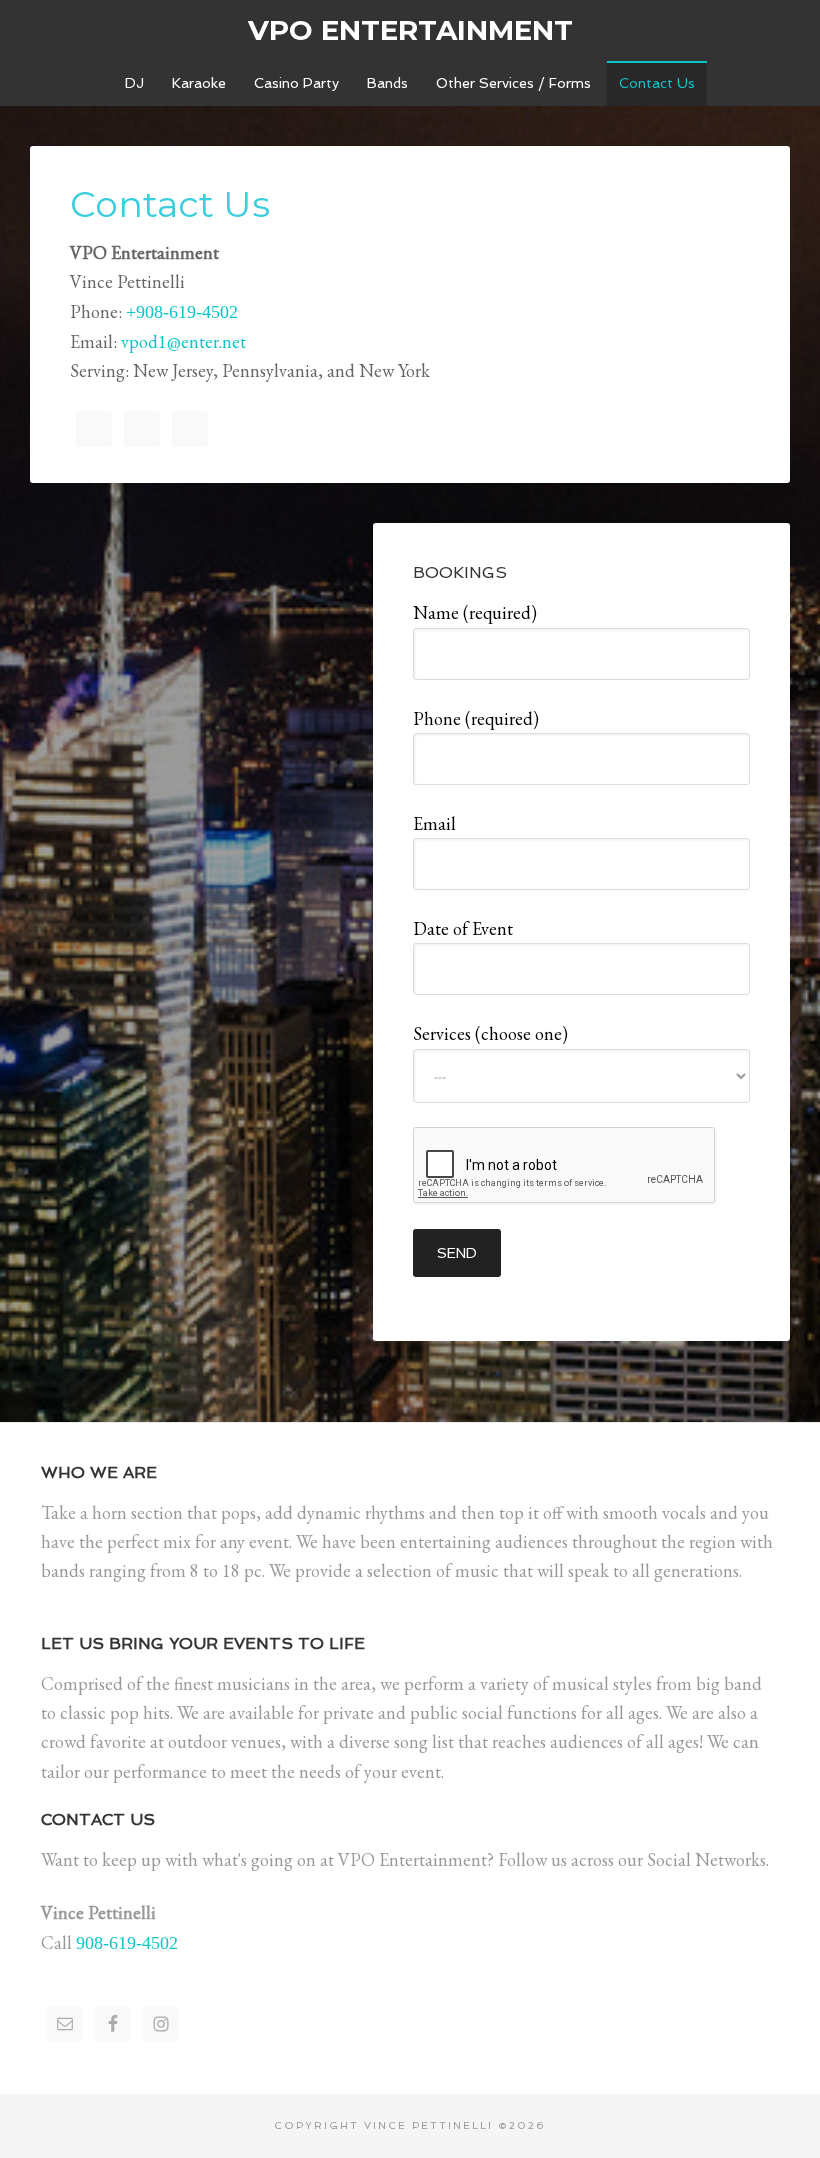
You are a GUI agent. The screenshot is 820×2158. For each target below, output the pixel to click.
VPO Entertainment (410, 30)
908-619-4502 (127, 1943)
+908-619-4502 (182, 312)
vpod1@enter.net (183, 341)
